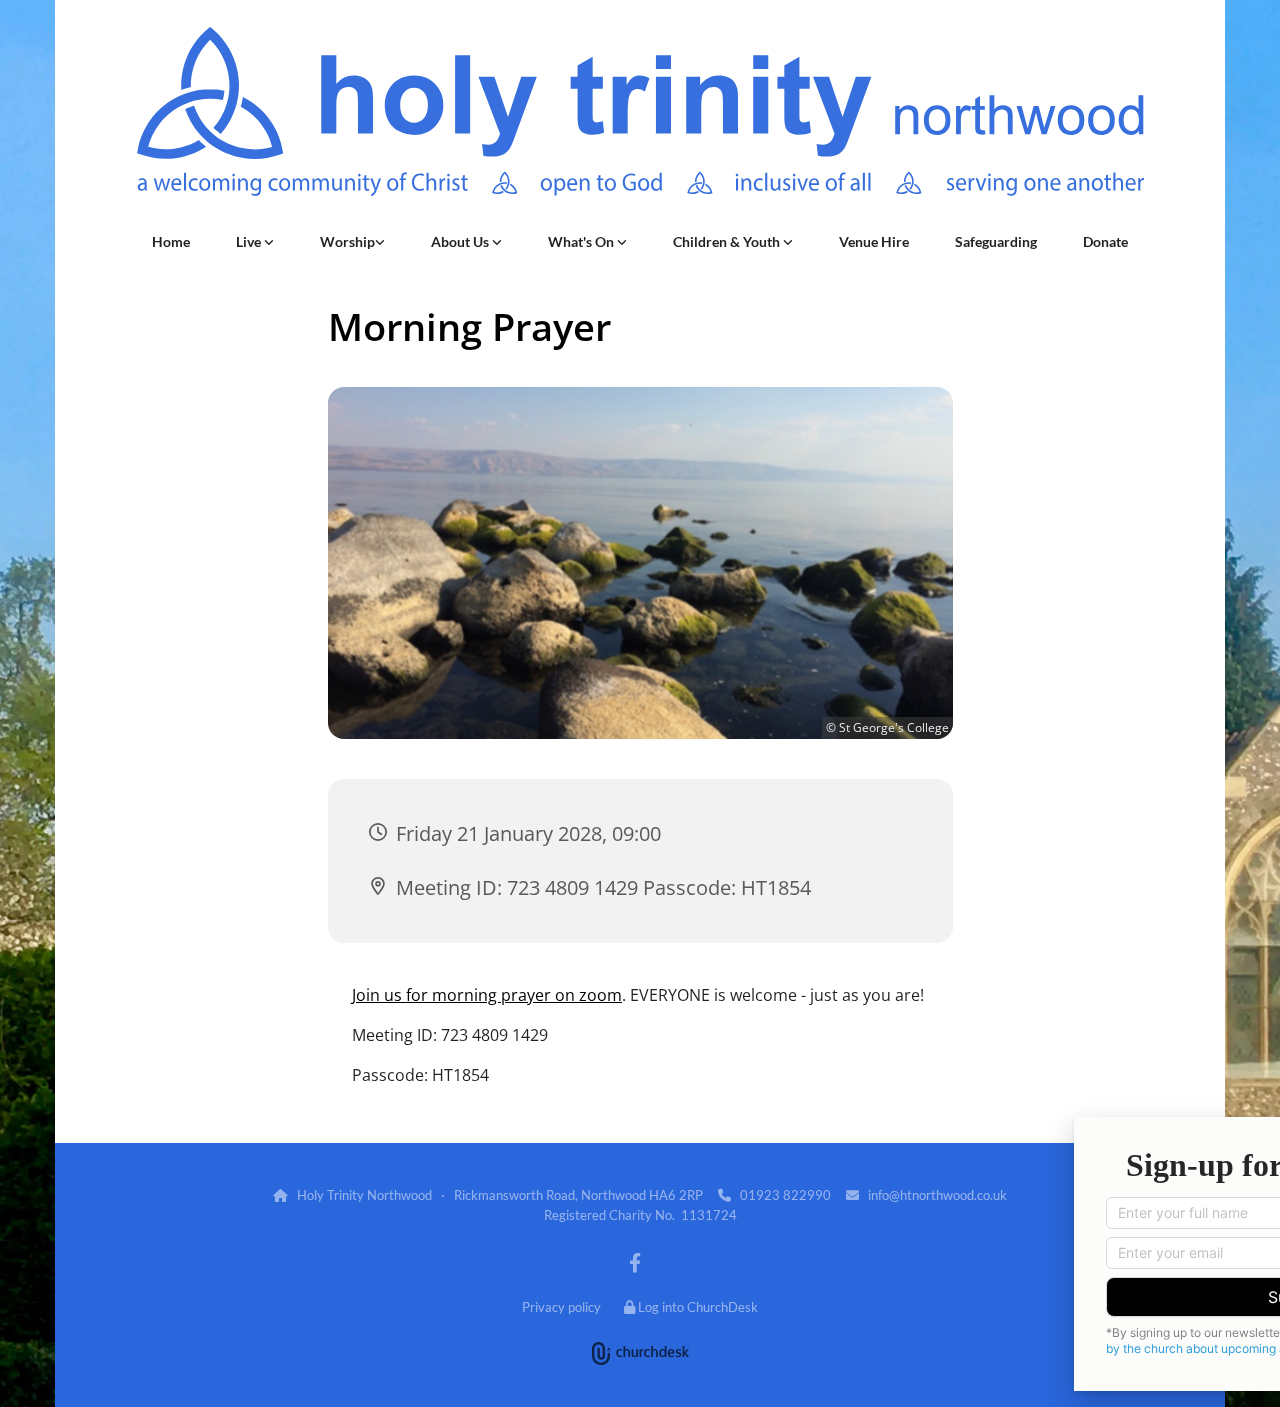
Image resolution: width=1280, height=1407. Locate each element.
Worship (347, 241)
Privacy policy (561, 1307)
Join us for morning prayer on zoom (487, 995)
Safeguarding (996, 241)
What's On (582, 241)
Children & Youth (728, 241)
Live (250, 241)
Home (171, 241)
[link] (255, 242)
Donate (1105, 241)
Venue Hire (874, 241)
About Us (461, 241)
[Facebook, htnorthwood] (635, 1262)
